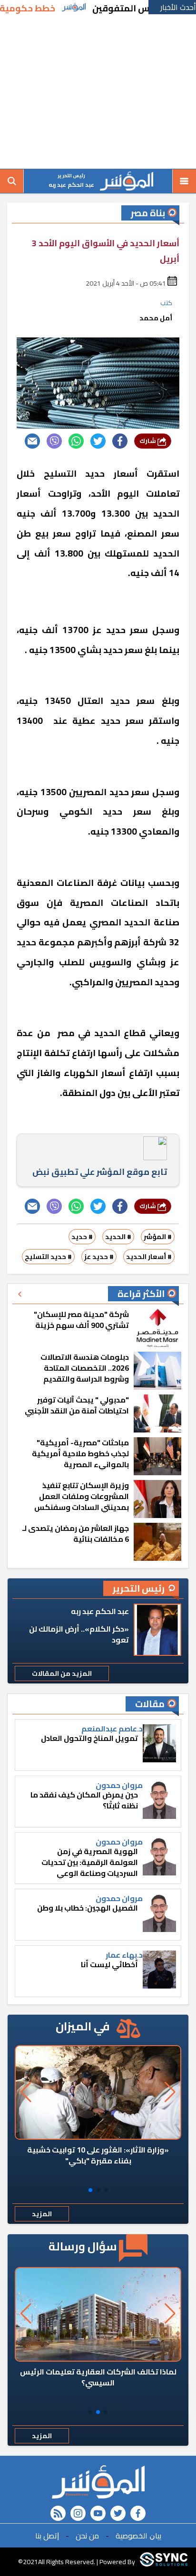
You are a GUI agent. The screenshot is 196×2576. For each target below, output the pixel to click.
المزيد (42, 2214)
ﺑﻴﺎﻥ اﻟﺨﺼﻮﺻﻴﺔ (138, 2536)
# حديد (82, 1237)
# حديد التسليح (48, 1257)
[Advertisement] (98, 93)
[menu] (184, 181)
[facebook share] (120, 441)
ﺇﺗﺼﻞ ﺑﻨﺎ (47, 2536)
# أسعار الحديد (149, 1257)
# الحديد (118, 1237)
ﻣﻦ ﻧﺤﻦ (87, 2536)
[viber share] (54, 441)
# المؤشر (158, 1237)
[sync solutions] (164, 2562)
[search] (12, 181)
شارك (148, 441)
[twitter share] (98, 441)
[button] (106, 2190)
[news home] (98, 2482)
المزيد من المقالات (62, 1673)
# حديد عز (99, 1257)
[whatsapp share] (76, 441)
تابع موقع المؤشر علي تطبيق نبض (100, 1172)
